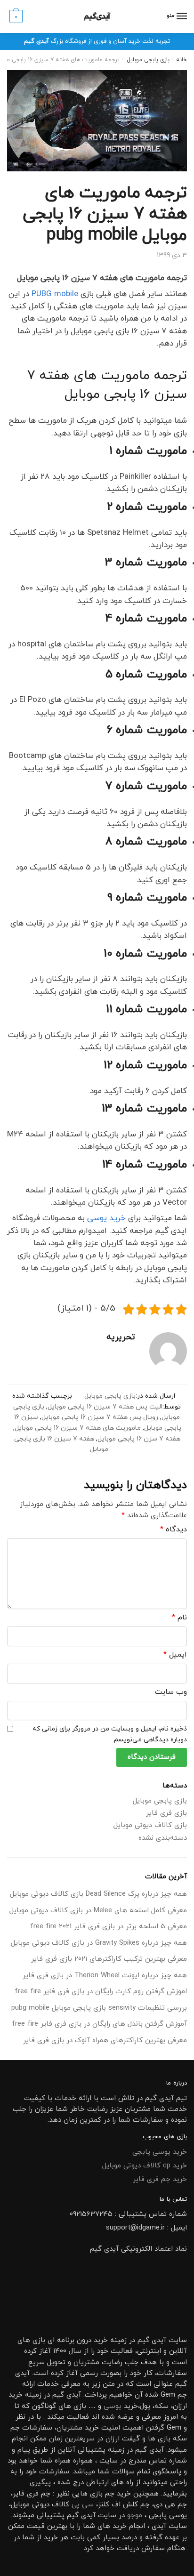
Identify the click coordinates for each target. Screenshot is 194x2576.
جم (110, 2494)
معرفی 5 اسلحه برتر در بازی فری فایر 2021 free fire (109, 1927)
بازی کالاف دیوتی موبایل (150, 1825)
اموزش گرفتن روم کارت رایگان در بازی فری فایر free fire (101, 1992)
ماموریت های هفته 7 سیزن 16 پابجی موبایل (78, 1428)
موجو (135, 2516)
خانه (182, 60)
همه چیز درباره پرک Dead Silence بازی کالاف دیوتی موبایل (98, 1894)
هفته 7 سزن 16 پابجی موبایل (139, 1439)
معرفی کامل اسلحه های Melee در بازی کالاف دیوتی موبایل (98, 1911)
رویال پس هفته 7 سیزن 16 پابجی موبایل (100, 1417)
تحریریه (121, 1337)
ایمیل (175, 1655)
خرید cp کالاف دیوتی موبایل (145, 2166)
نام (179, 1618)
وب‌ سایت (171, 1692)
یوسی (113, 2406)
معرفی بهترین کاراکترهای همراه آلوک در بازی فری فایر (105, 2041)
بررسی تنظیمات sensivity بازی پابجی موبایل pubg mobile (99, 2008)
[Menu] (181, 16)
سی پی (83, 2505)
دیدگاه (174, 1529)
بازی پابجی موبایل (148, 60)
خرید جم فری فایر (160, 2179)
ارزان (180, 2406)
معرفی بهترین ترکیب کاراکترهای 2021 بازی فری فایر (109, 1959)
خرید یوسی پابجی (160, 2152)
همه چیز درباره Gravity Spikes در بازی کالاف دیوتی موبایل (99, 1943)
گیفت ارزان (123, 2439)
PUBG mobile (55, 294)
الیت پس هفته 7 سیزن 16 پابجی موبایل (105, 1407)
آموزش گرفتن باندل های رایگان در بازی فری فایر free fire (99, 2024)
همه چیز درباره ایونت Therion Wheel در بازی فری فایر (105, 1976)
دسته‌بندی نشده (163, 1838)
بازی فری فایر (166, 1813)
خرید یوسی (106, 1218)
